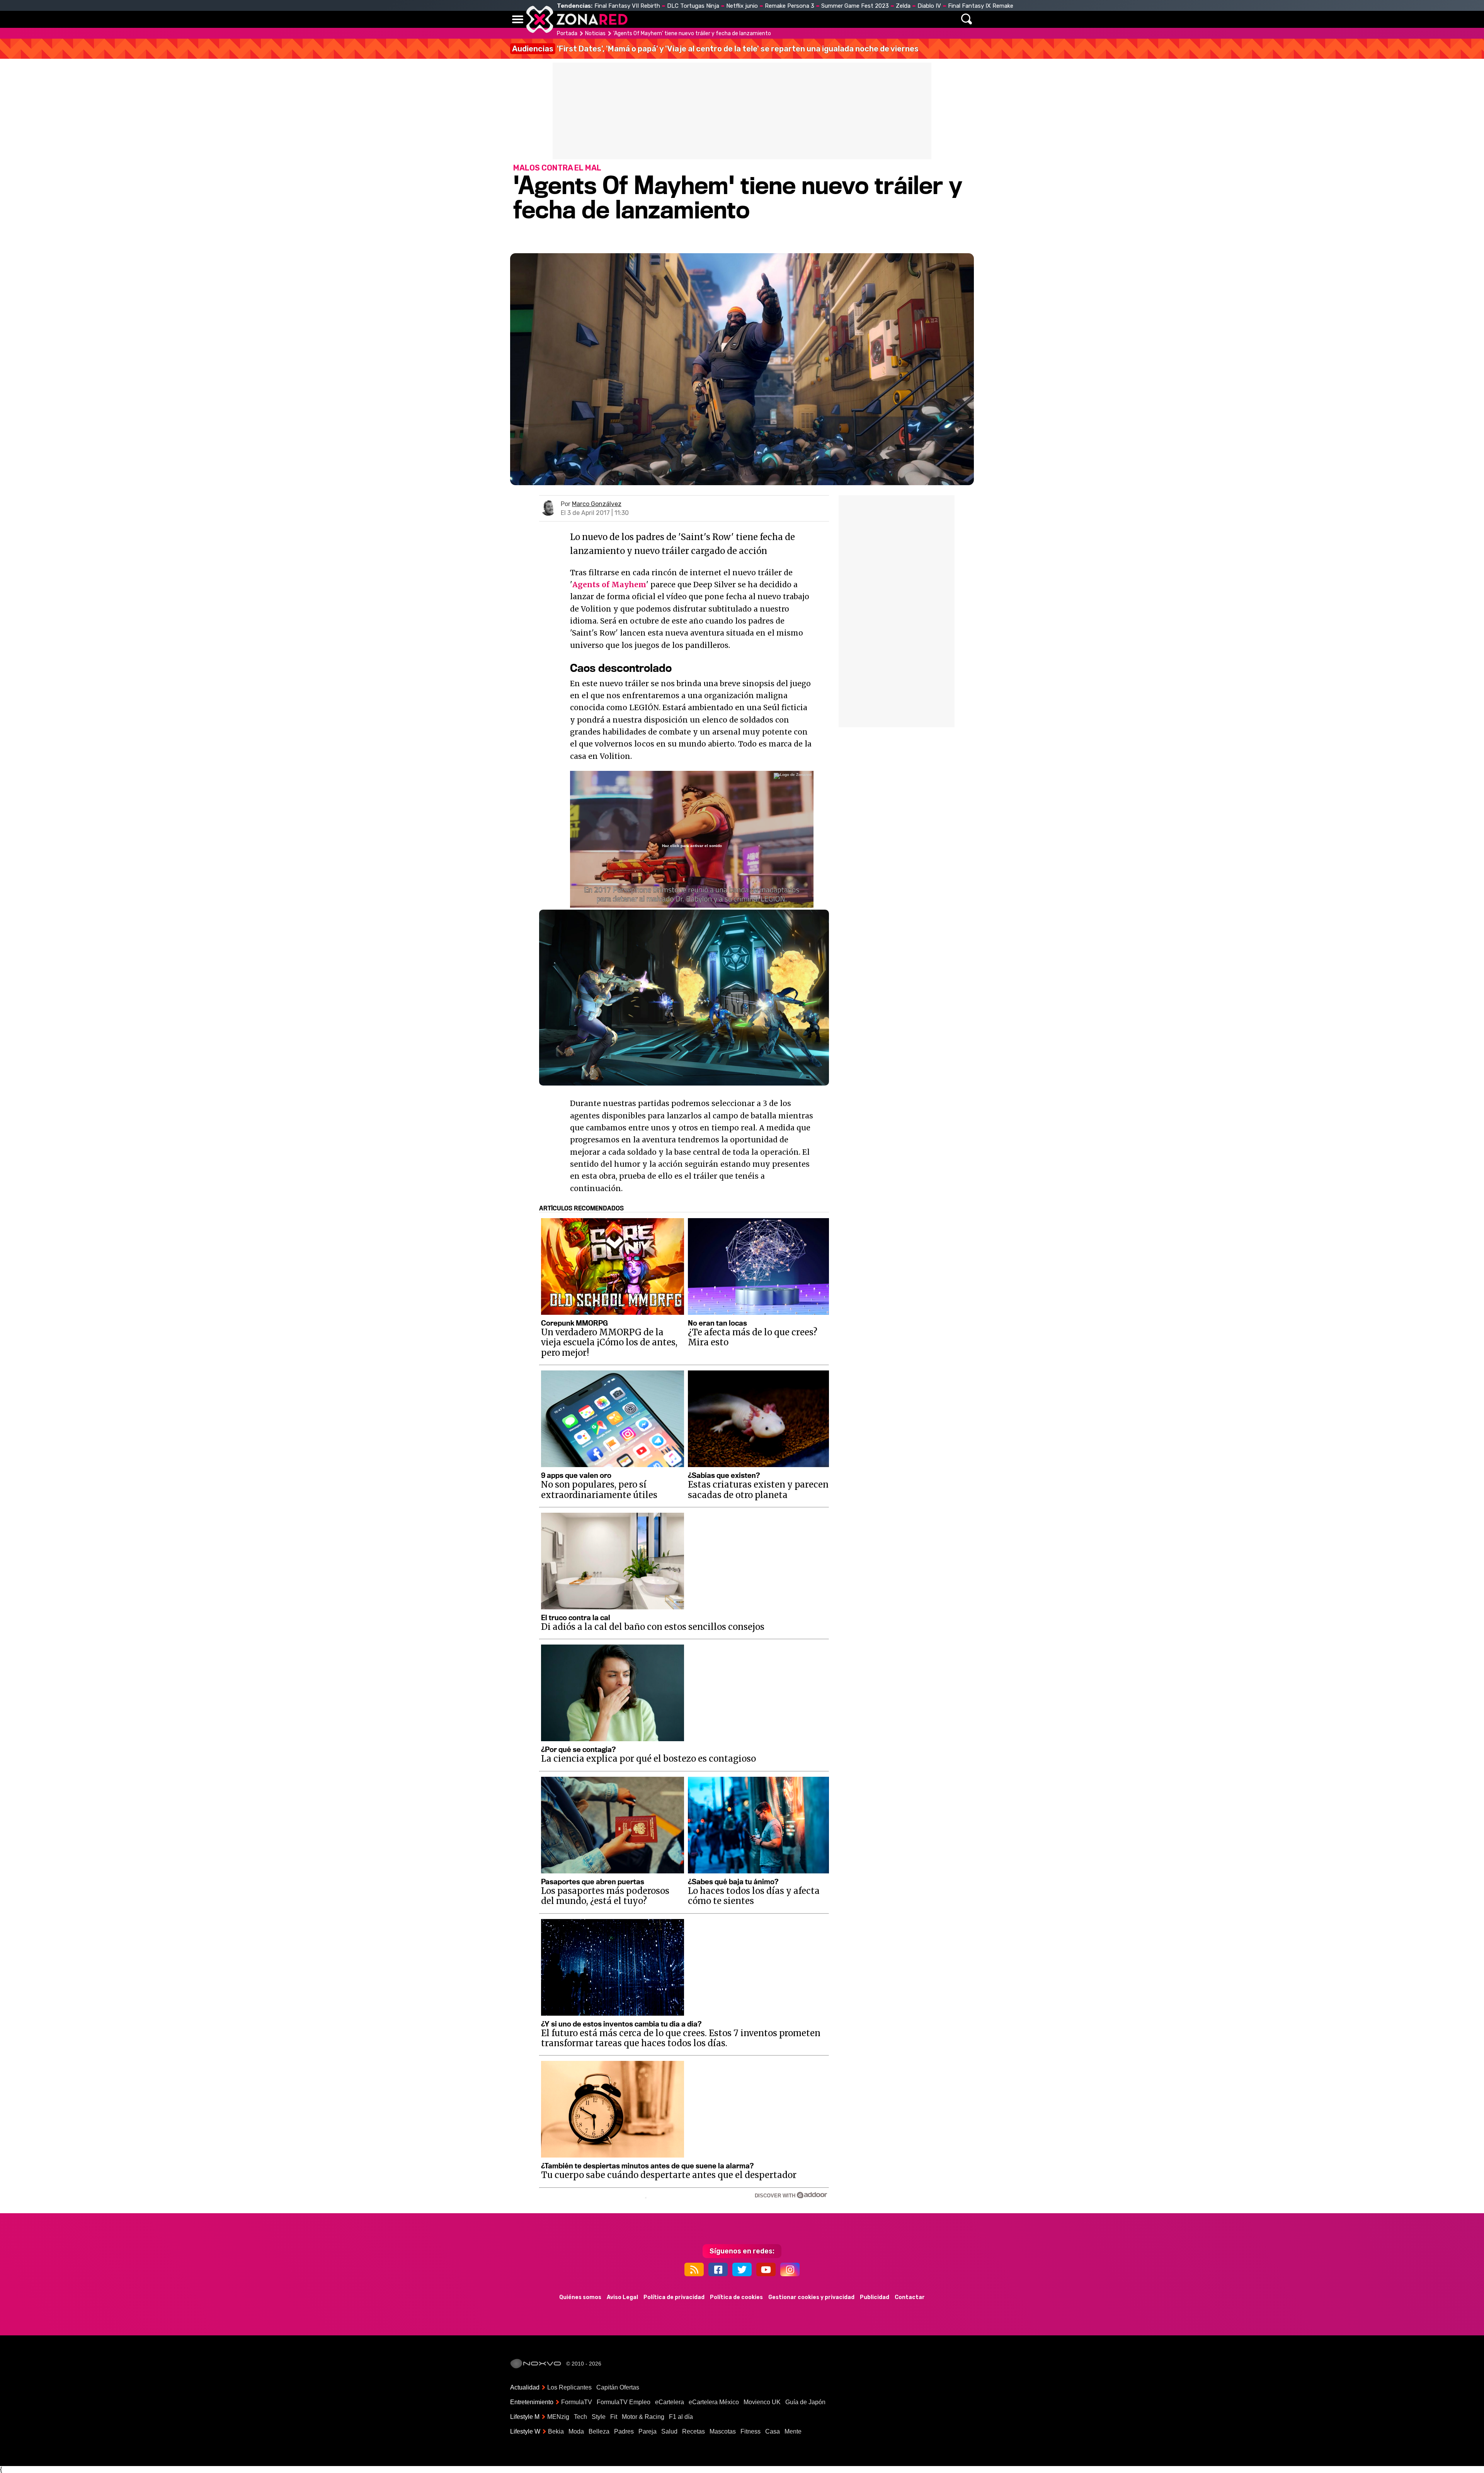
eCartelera (670, 2402)
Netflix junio (742, 6)
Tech (580, 2417)
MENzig (558, 2417)
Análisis (849, 19)
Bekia (556, 2431)
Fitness (751, 2431)
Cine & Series (770, 19)
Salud (669, 2431)
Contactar (910, 2297)
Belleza (599, 2431)
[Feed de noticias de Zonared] (694, 2269)
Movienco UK (762, 2402)
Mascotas (723, 2431)
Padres (624, 2431)
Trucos (886, 19)
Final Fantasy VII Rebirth (627, 6)
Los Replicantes (569, 2387)
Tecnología (718, 19)
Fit (614, 2417)
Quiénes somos (580, 2297)
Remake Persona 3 (790, 6)
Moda (576, 2431)
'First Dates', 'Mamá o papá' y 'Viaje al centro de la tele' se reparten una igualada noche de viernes (715, 49)
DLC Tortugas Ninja (693, 6)
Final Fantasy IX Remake (981, 6)
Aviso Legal (622, 2297)
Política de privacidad (674, 2297)
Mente (793, 2431)
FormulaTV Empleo (624, 2402)
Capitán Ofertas (618, 2387)
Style (599, 2417)
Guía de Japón (805, 2402)
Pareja (648, 2431)
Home (642, 19)
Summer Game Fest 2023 (855, 6)
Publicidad (875, 2297)
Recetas (693, 2431)
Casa (773, 2431)
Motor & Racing (643, 2417)
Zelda (903, 6)
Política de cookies (736, 2297)
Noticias (674, 19)
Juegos (814, 19)
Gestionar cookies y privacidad (811, 2297)
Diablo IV (929, 6)
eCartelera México (714, 2402)
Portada (567, 33)
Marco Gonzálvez (597, 504)
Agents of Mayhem (609, 585)
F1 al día (681, 2417)
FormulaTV (577, 2402)
